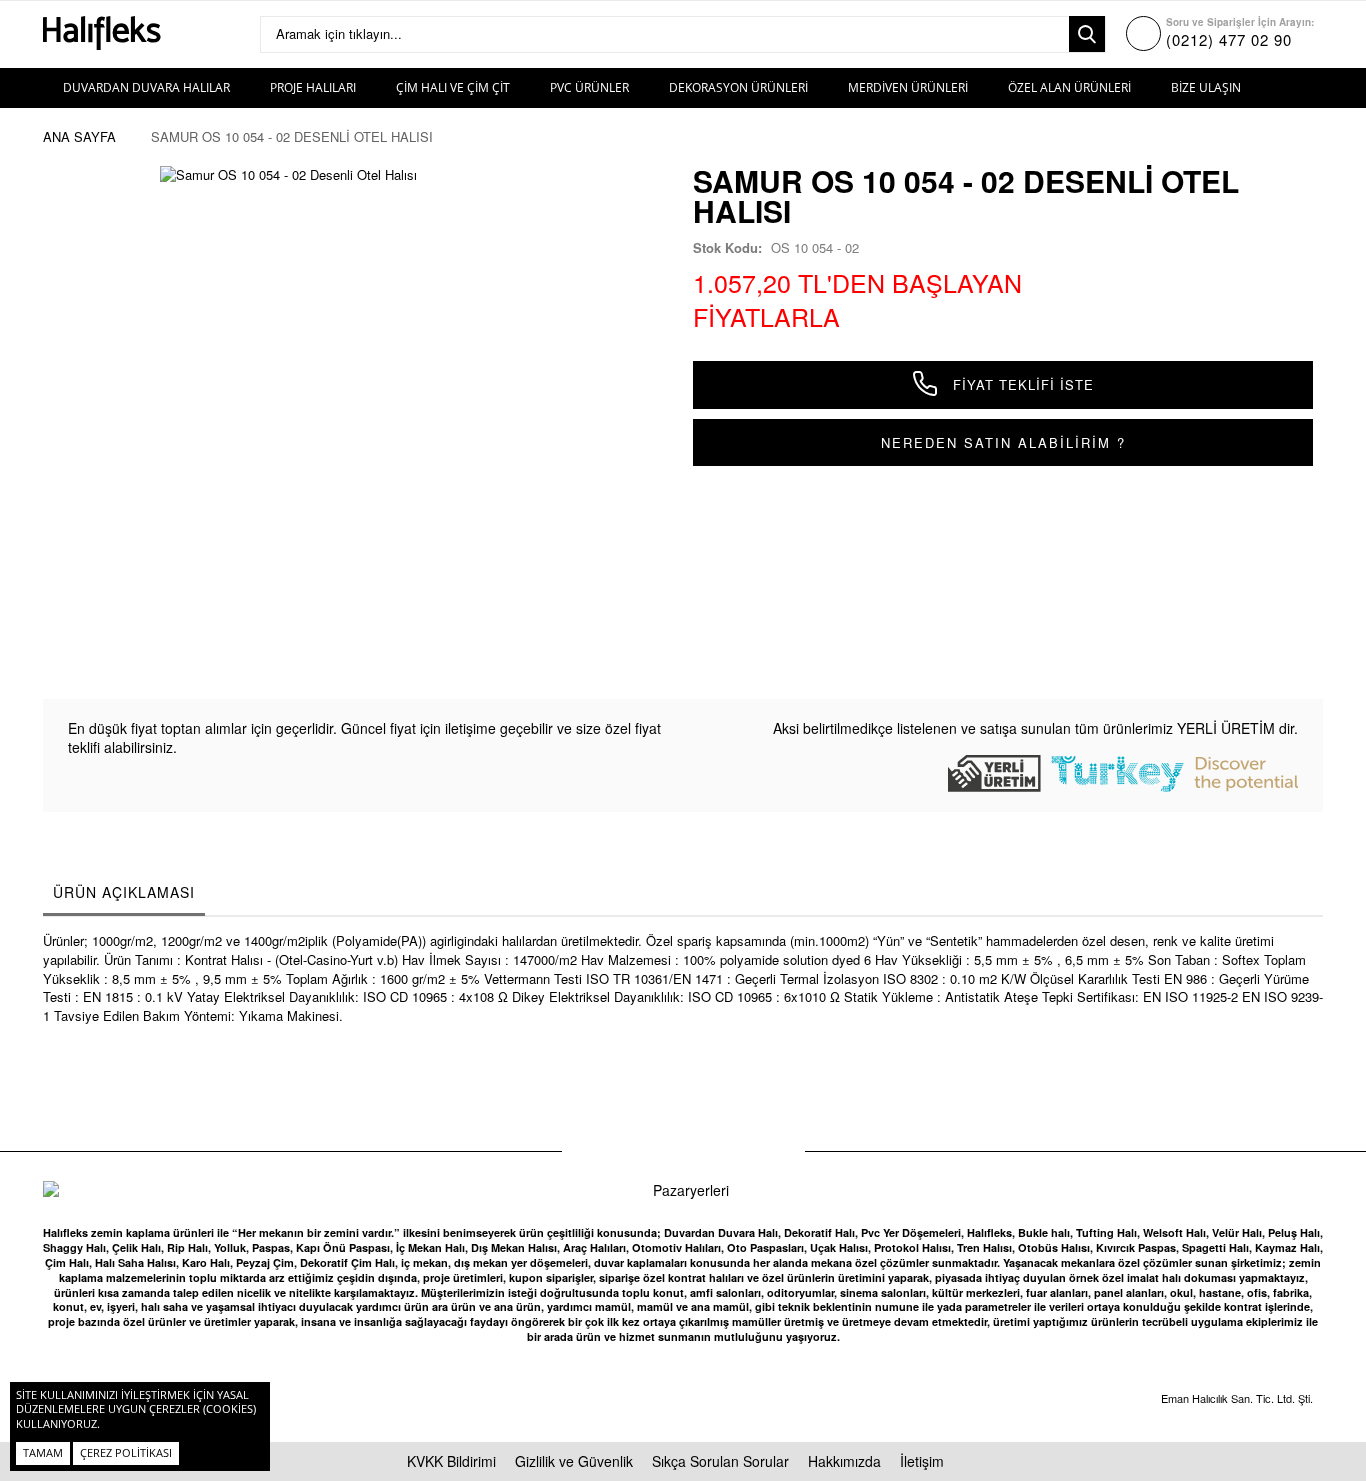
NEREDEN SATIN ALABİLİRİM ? (1003, 442)
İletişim (922, 1461)
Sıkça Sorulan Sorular (720, 1461)
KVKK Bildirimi (451, 1461)
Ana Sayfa (79, 137)
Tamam (43, 1452)
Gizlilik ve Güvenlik (574, 1461)
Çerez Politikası (126, 1452)
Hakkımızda (844, 1461)
